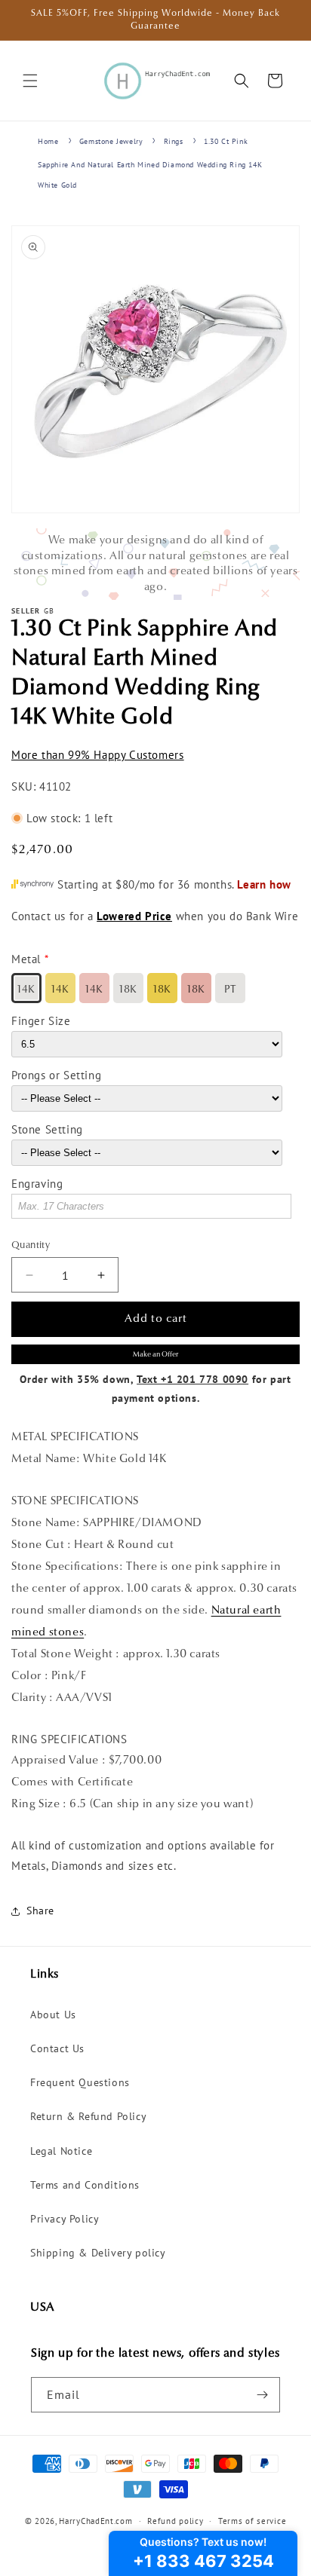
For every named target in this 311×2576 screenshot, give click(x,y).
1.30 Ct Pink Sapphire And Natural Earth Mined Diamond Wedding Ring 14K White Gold (150, 163)
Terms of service (252, 2521)
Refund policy (175, 2521)
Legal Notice (61, 2151)
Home (48, 141)
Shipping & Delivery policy (98, 2253)
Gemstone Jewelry (111, 141)
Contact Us (57, 2048)
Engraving (37, 1184)
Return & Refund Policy (88, 2116)
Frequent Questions (80, 2082)
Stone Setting (47, 1129)
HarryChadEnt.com (95, 2521)
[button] (30, 81)
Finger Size (41, 1021)
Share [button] (40, 1911)
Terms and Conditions (85, 2185)
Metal (26, 959)
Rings (174, 141)
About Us (53, 2015)
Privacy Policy (65, 2219)
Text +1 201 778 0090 (192, 1379)
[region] (155, 564)
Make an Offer (155, 1355)
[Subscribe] (263, 2395)
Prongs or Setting (56, 1075)
